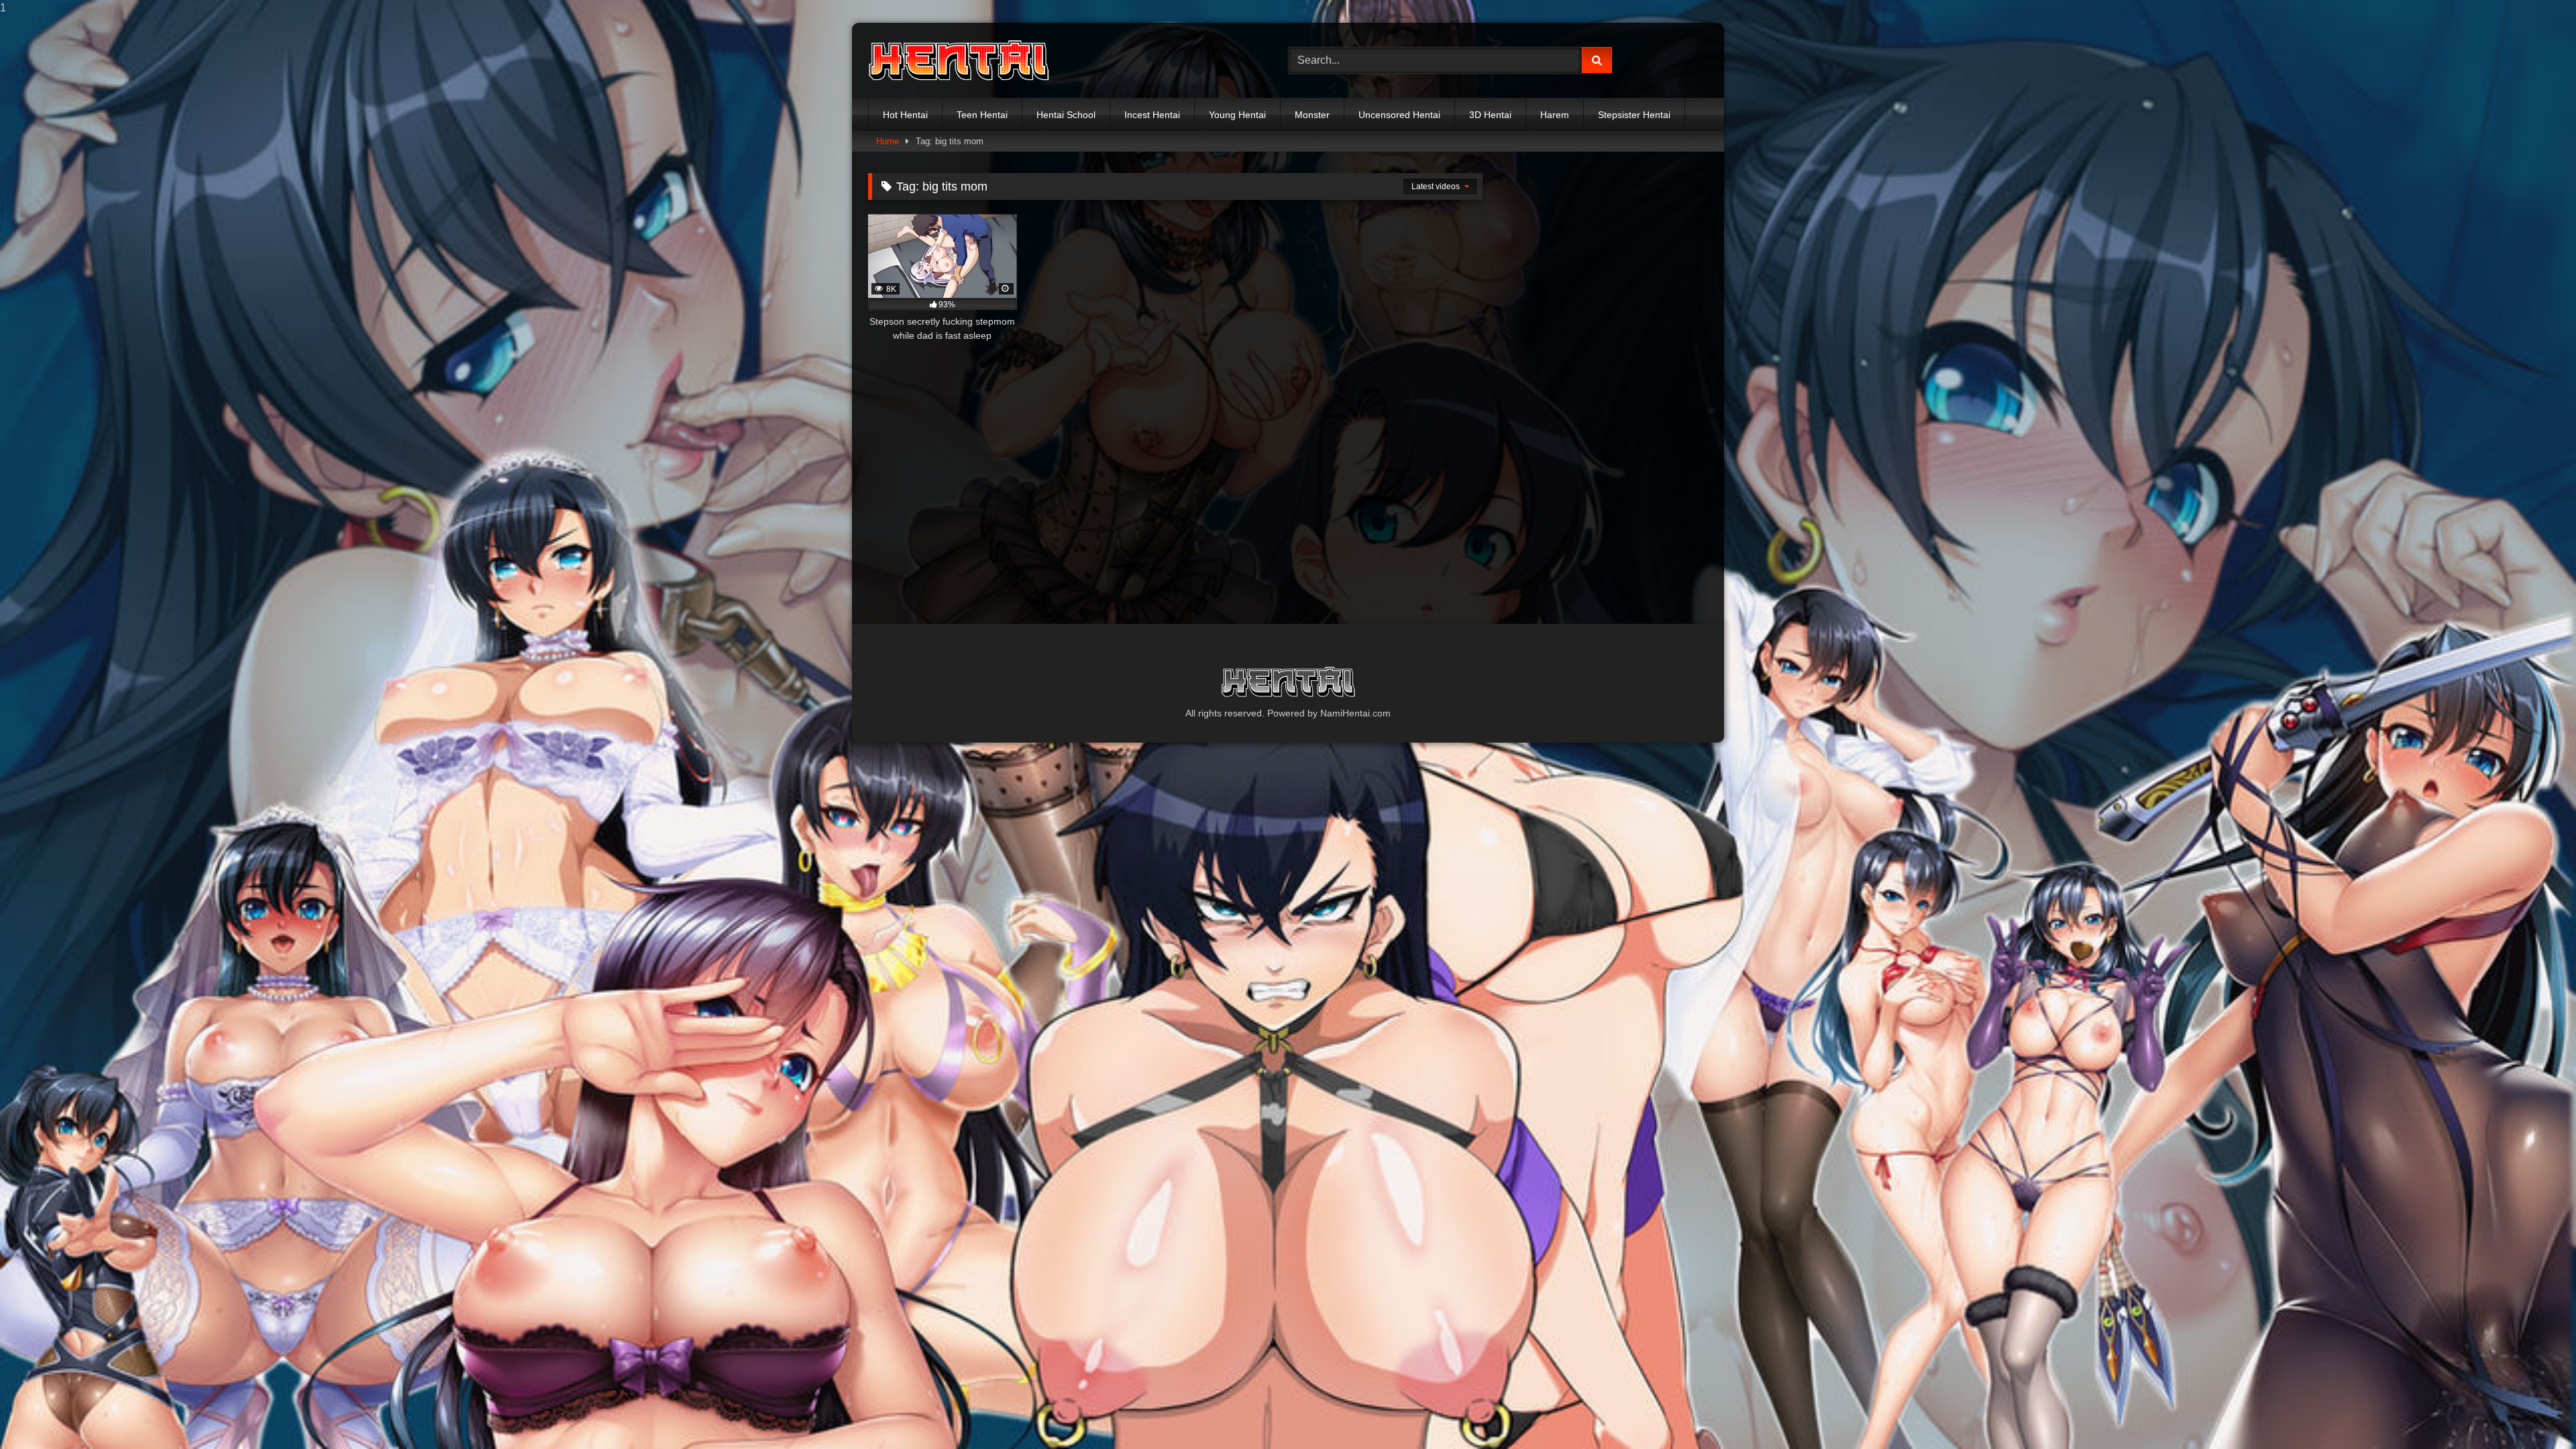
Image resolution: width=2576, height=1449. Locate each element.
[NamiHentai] (959, 61)
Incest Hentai (1152, 115)
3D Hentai (1490, 115)
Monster (1312, 115)
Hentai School (1066, 115)
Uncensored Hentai (1399, 115)
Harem (1555, 115)
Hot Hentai (905, 115)
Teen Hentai (982, 115)
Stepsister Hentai (1634, 115)
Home (888, 141)
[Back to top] (2534, 1412)
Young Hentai (1237, 115)
